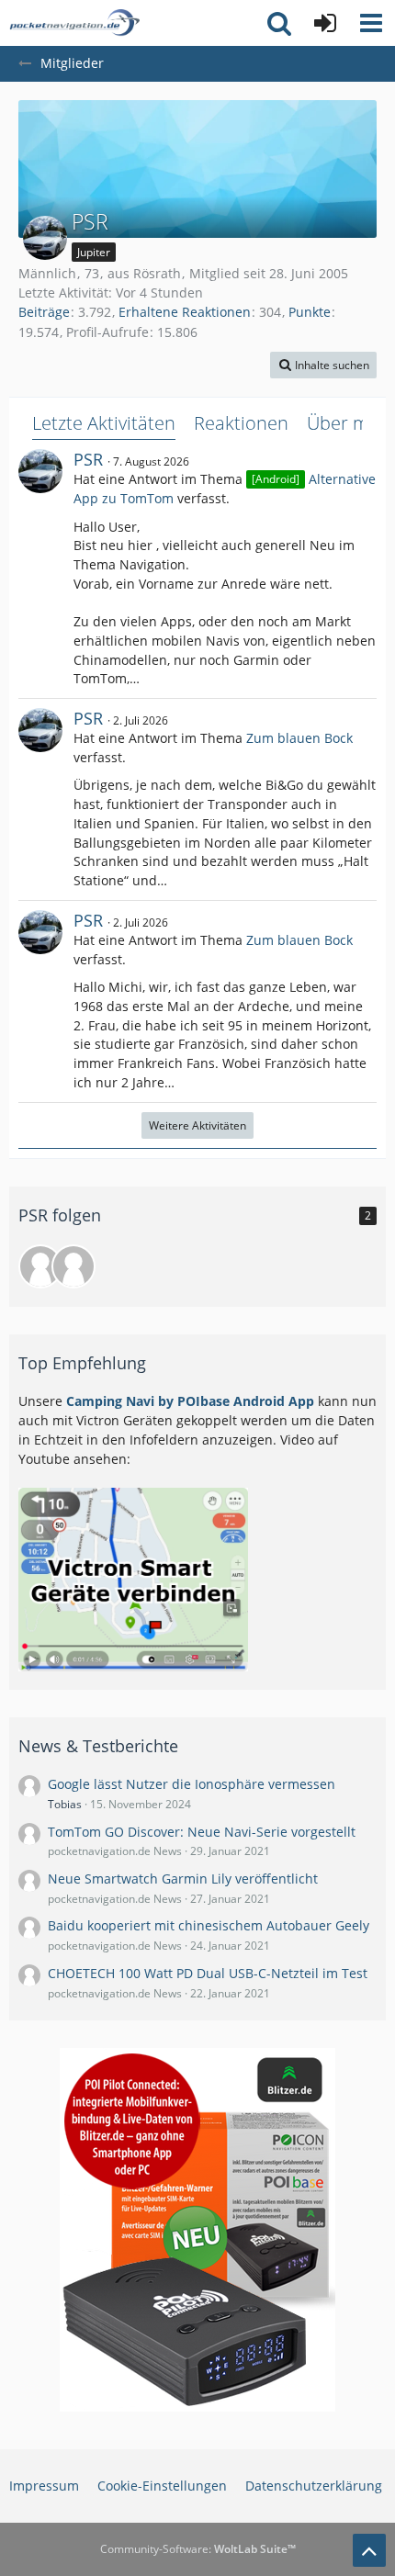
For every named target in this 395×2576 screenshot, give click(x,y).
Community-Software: (198, 2549)
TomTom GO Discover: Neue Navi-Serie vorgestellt (202, 1832)
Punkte (310, 312)
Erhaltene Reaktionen (185, 312)
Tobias (65, 1804)
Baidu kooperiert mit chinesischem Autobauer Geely (209, 1925)
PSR (88, 459)
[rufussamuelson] (73, 1266)
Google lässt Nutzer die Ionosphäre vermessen (192, 1784)
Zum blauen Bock (299, 738)
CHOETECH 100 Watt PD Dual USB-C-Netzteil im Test (208, 1973)
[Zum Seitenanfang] (369, 2550)
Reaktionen (241, 423)
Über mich (350, 423)
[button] (371, 23)
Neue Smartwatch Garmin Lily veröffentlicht (183, 1879)
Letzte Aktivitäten (104, 423)
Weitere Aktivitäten (197, 1125)
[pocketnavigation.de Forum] (74, 23)
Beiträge (44, 312)
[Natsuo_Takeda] (40, 1266)
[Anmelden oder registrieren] (325, 23)
